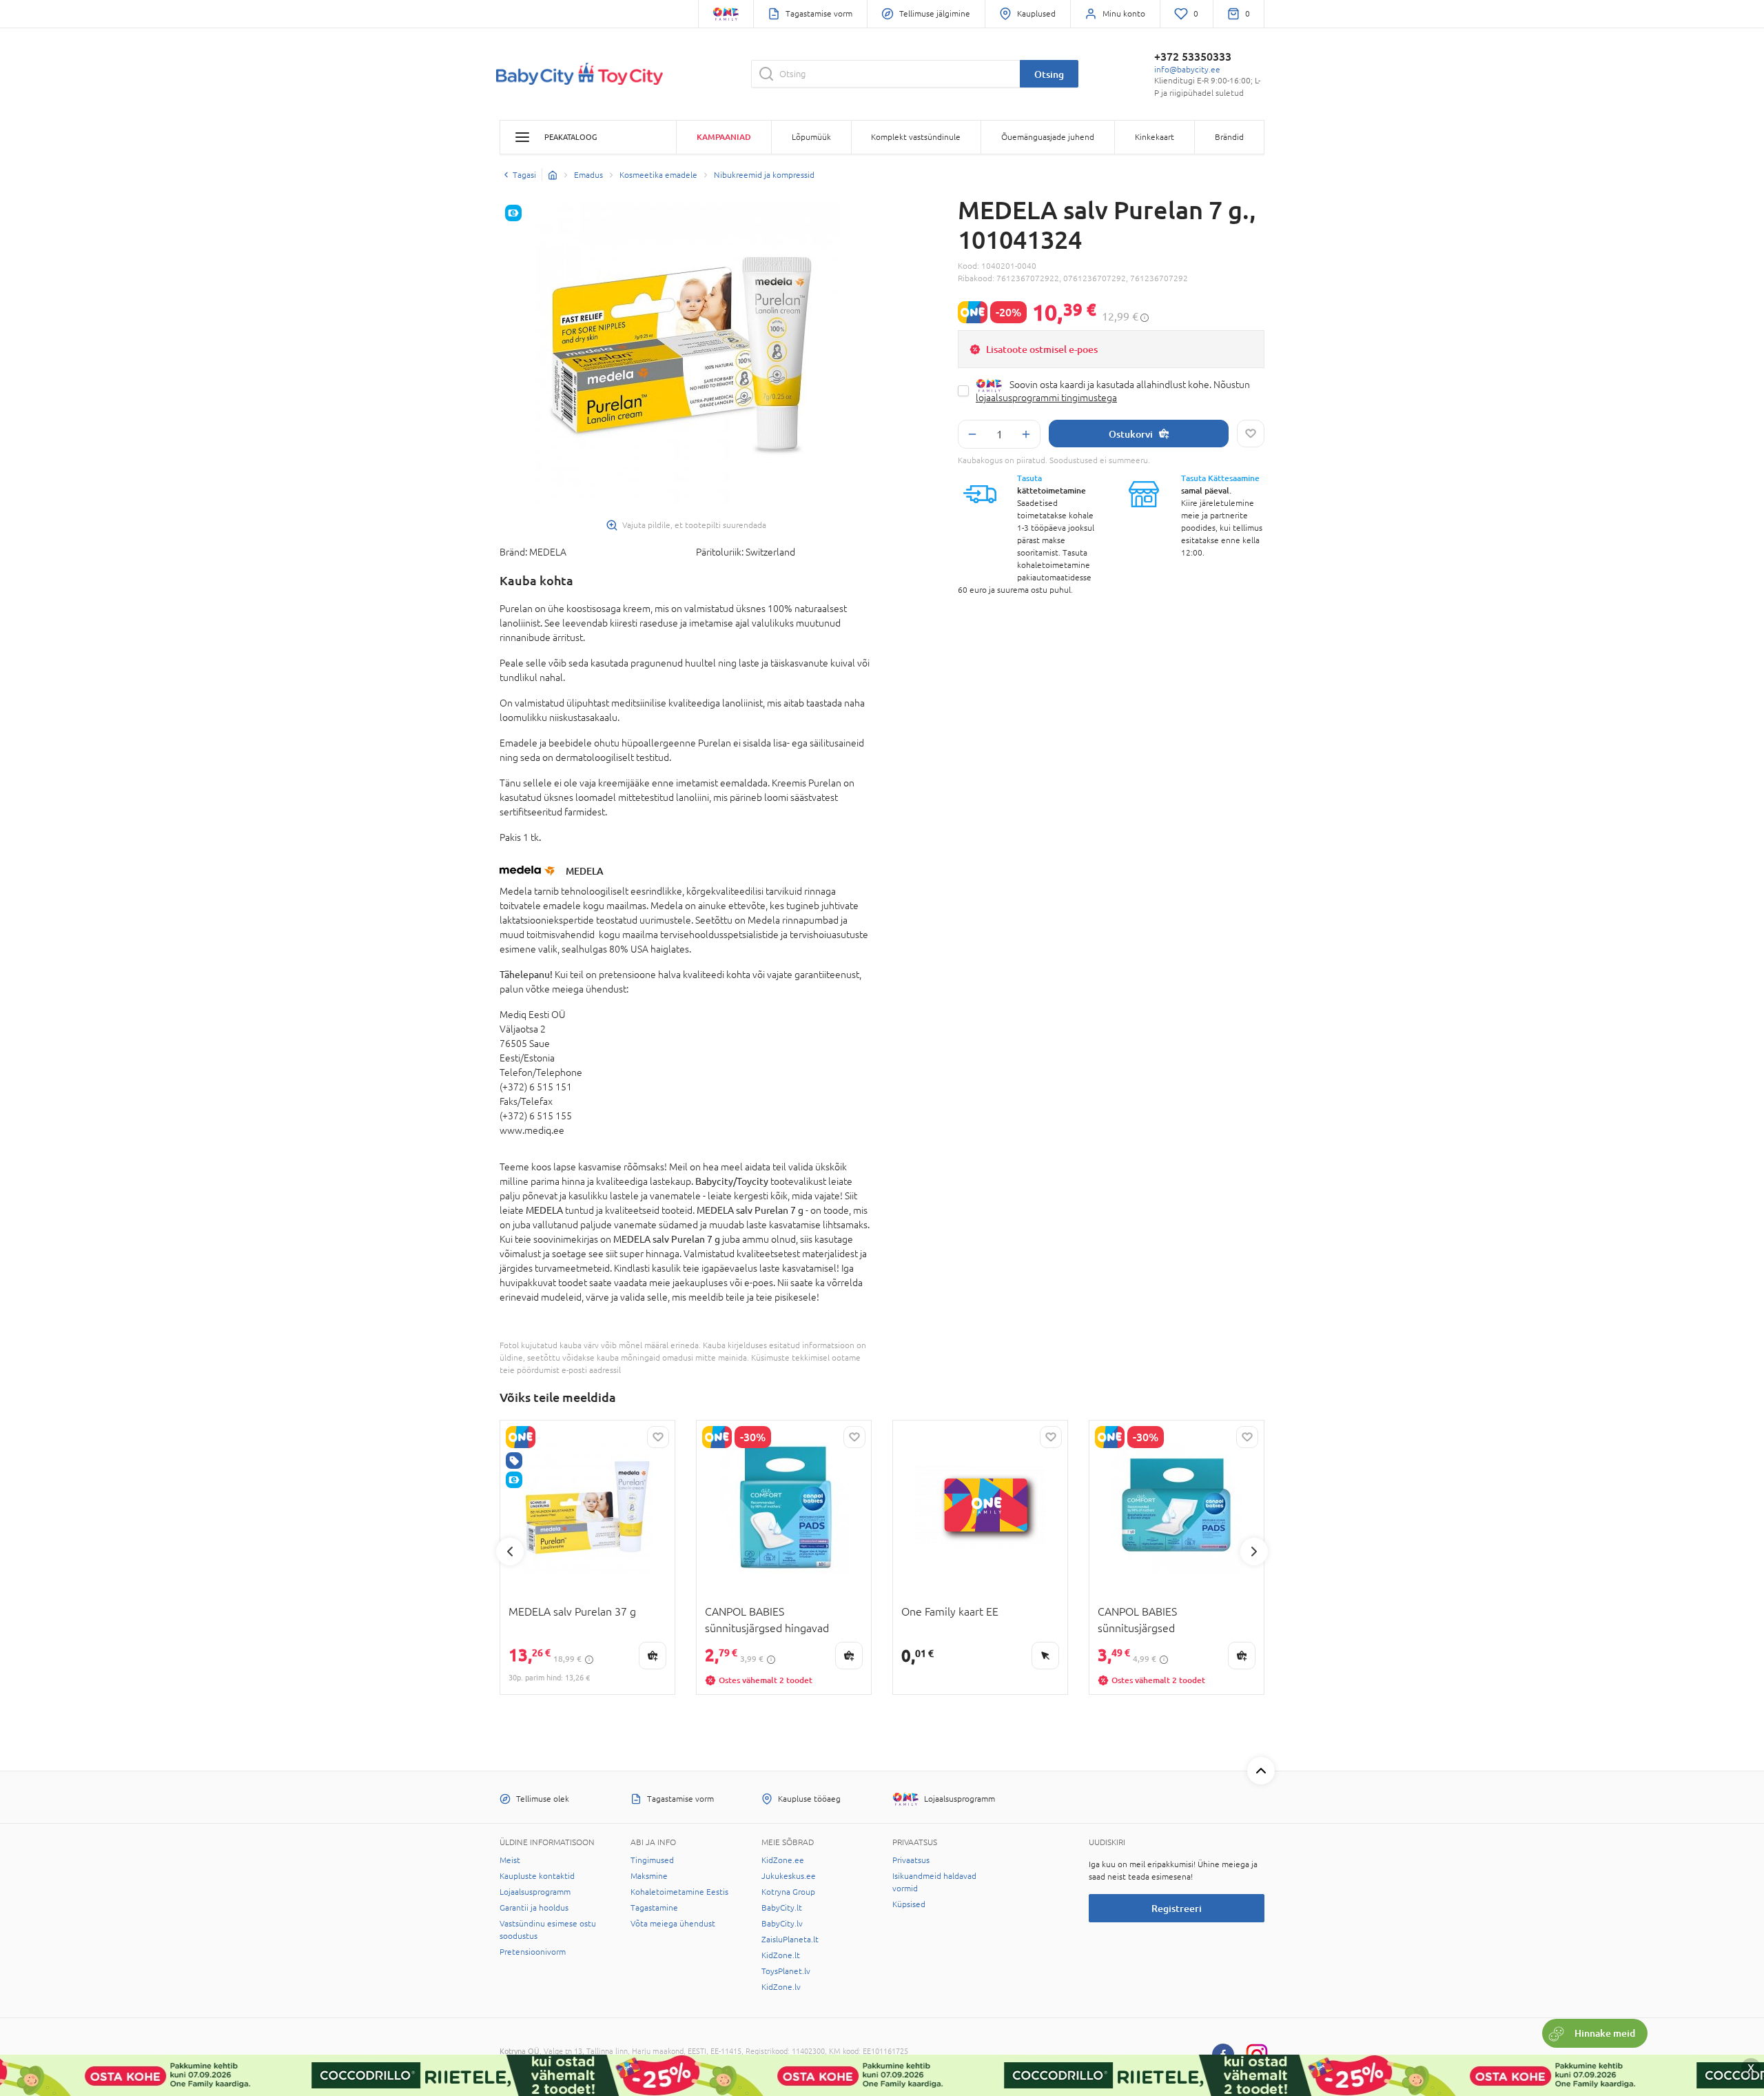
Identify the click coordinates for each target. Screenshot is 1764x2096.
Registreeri (1177, 1908)
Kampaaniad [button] (724, 137)
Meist (510, 1860)
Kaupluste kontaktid (537, 1876)
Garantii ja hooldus (534, 1908)
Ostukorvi (1131, 434)
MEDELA (585, 871)
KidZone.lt (781, 1955)
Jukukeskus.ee (789, 1876)
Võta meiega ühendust (673, 1924)
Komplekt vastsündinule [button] (916, 137)
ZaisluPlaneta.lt (790, 1940)
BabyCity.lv (782, 1924)
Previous (510, 1551)
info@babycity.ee (1187, 70)
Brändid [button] (1229, 137)
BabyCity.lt (782, 1908)
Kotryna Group (788, 1892)
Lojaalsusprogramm (535, 1892)
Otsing (1049, 74)
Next (1254, 1551)
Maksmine (649, 1876)
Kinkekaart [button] (1155, 137)
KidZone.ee (783, 1860)
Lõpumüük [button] (811, 137)
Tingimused (652, 1860)
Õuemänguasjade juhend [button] (1048, 137)
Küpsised (909, 1904)
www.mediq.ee (532, 1130)
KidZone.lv (781, 1987)
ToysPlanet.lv (786, 1971)
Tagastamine (654, 1908)
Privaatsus (911, 1860)
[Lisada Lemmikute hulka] (1251, 434)
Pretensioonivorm (533, 1952)
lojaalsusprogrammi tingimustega (1046, 398)
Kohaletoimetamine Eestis (679, 1892)
